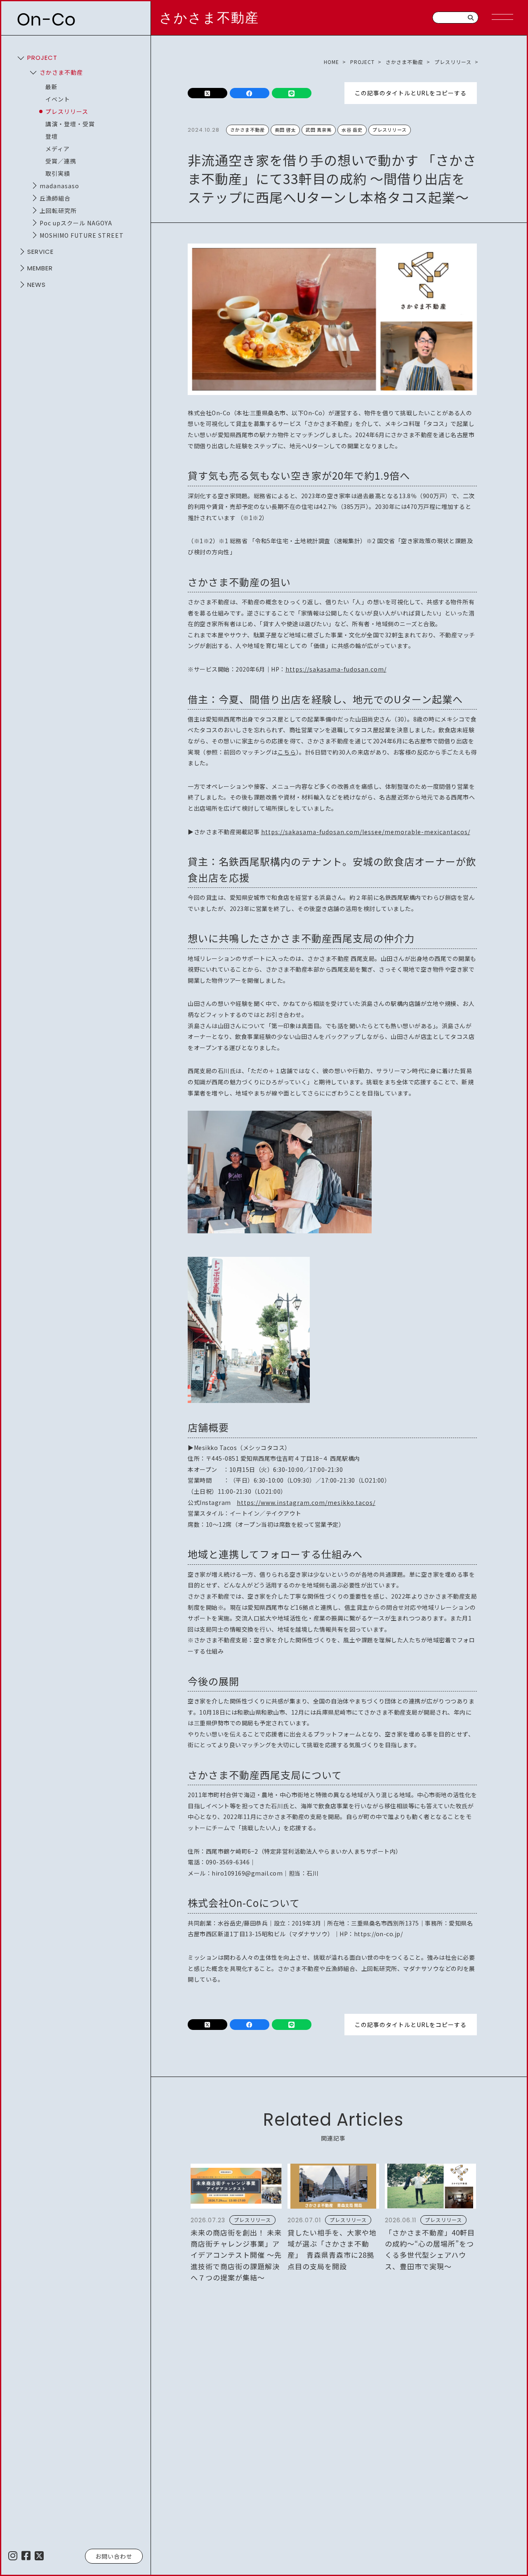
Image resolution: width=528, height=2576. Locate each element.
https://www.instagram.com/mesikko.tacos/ (306, 1502)
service (40, 252)
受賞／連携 (61, 161)
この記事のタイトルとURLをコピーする (411, 93)
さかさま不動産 (209, 18)
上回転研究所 (58, 211)
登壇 (52, 136)
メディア (58, 149)
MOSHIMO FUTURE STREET (82, 235)
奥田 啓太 (285, 130)
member (40, 268)
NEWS (37, 285)
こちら (287, 752)
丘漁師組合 (55, 198)
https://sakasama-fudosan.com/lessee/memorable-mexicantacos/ (366, 832)
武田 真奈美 (319, 130)
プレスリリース (67, 111)
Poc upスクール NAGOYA (76, 223)
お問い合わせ (114, 2556)
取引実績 (58, 173)
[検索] (471, 18)
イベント (58, 99)
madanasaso (59, 186)
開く (21, 58)
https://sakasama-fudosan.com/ (336, 669)
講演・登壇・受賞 (70, 124)
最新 (52, 87)
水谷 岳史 (352, 130)
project (42, 58)
